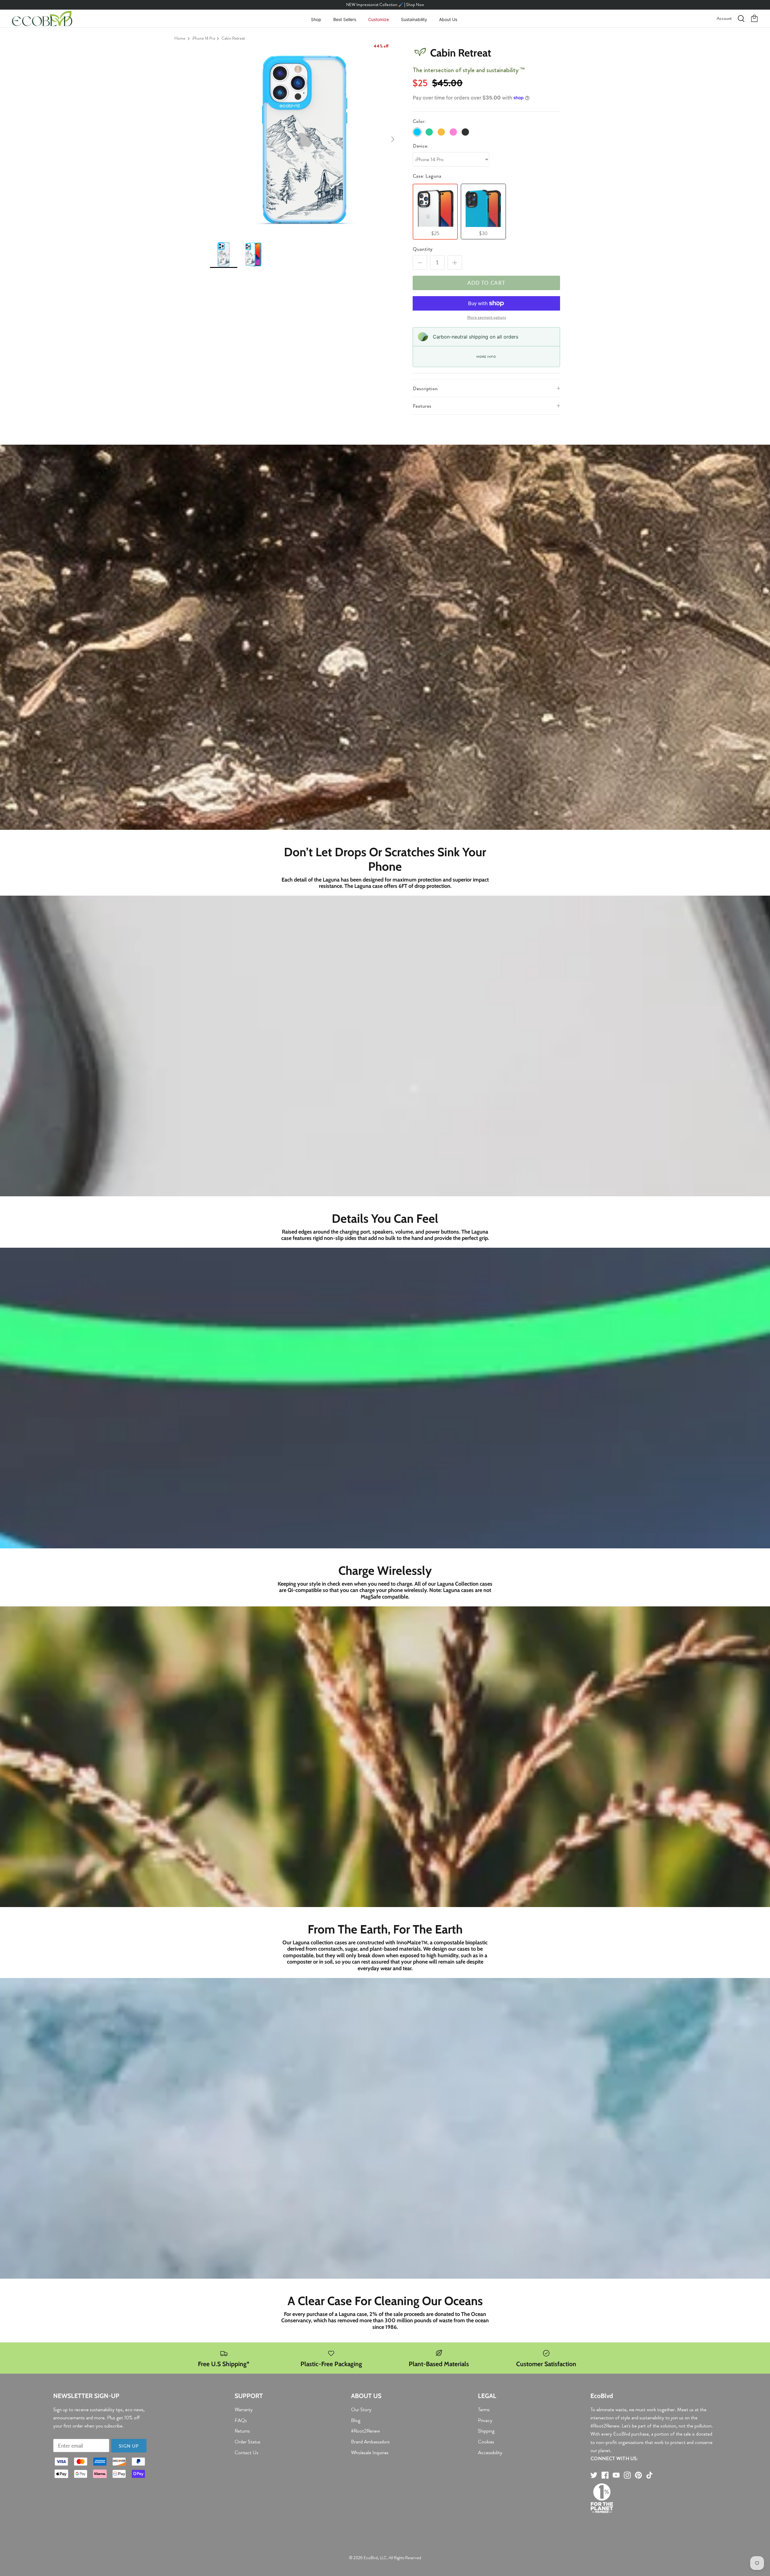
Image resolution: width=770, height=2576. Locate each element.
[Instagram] (627, 2475)
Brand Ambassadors (370, 2442)
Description (425, 388)
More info (486, 357)
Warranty (244, 2409)
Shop (316, 19)
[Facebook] (605, 2475)
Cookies (486, 2442)
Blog (356, 2420)
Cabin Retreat (233, 38)
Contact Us (246, 2452)
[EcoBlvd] (42, 19)
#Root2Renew (365, 2431)
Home (180, 38)
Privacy (485, 2420)
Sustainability (414, 19)
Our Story (361, 2409)
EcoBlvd (371, 2558)
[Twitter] (594, 2475)
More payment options (487, 317)
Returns (242, 2431)
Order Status (248, 2442)
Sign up (129, 2446)
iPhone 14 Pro (204, 38)
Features (422, 406)
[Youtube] (616, 2475)
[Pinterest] (638, 2475)
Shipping (486, 2431)
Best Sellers (345, 19)
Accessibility (490, 2452)
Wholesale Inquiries (370, 2452)
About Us (448, 19)
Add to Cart (487, 283)
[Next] (393, 139)
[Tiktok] (650, 2475)
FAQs (241, 2420)
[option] (305, 139)
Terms (484, 2409)
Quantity (423, 249)
